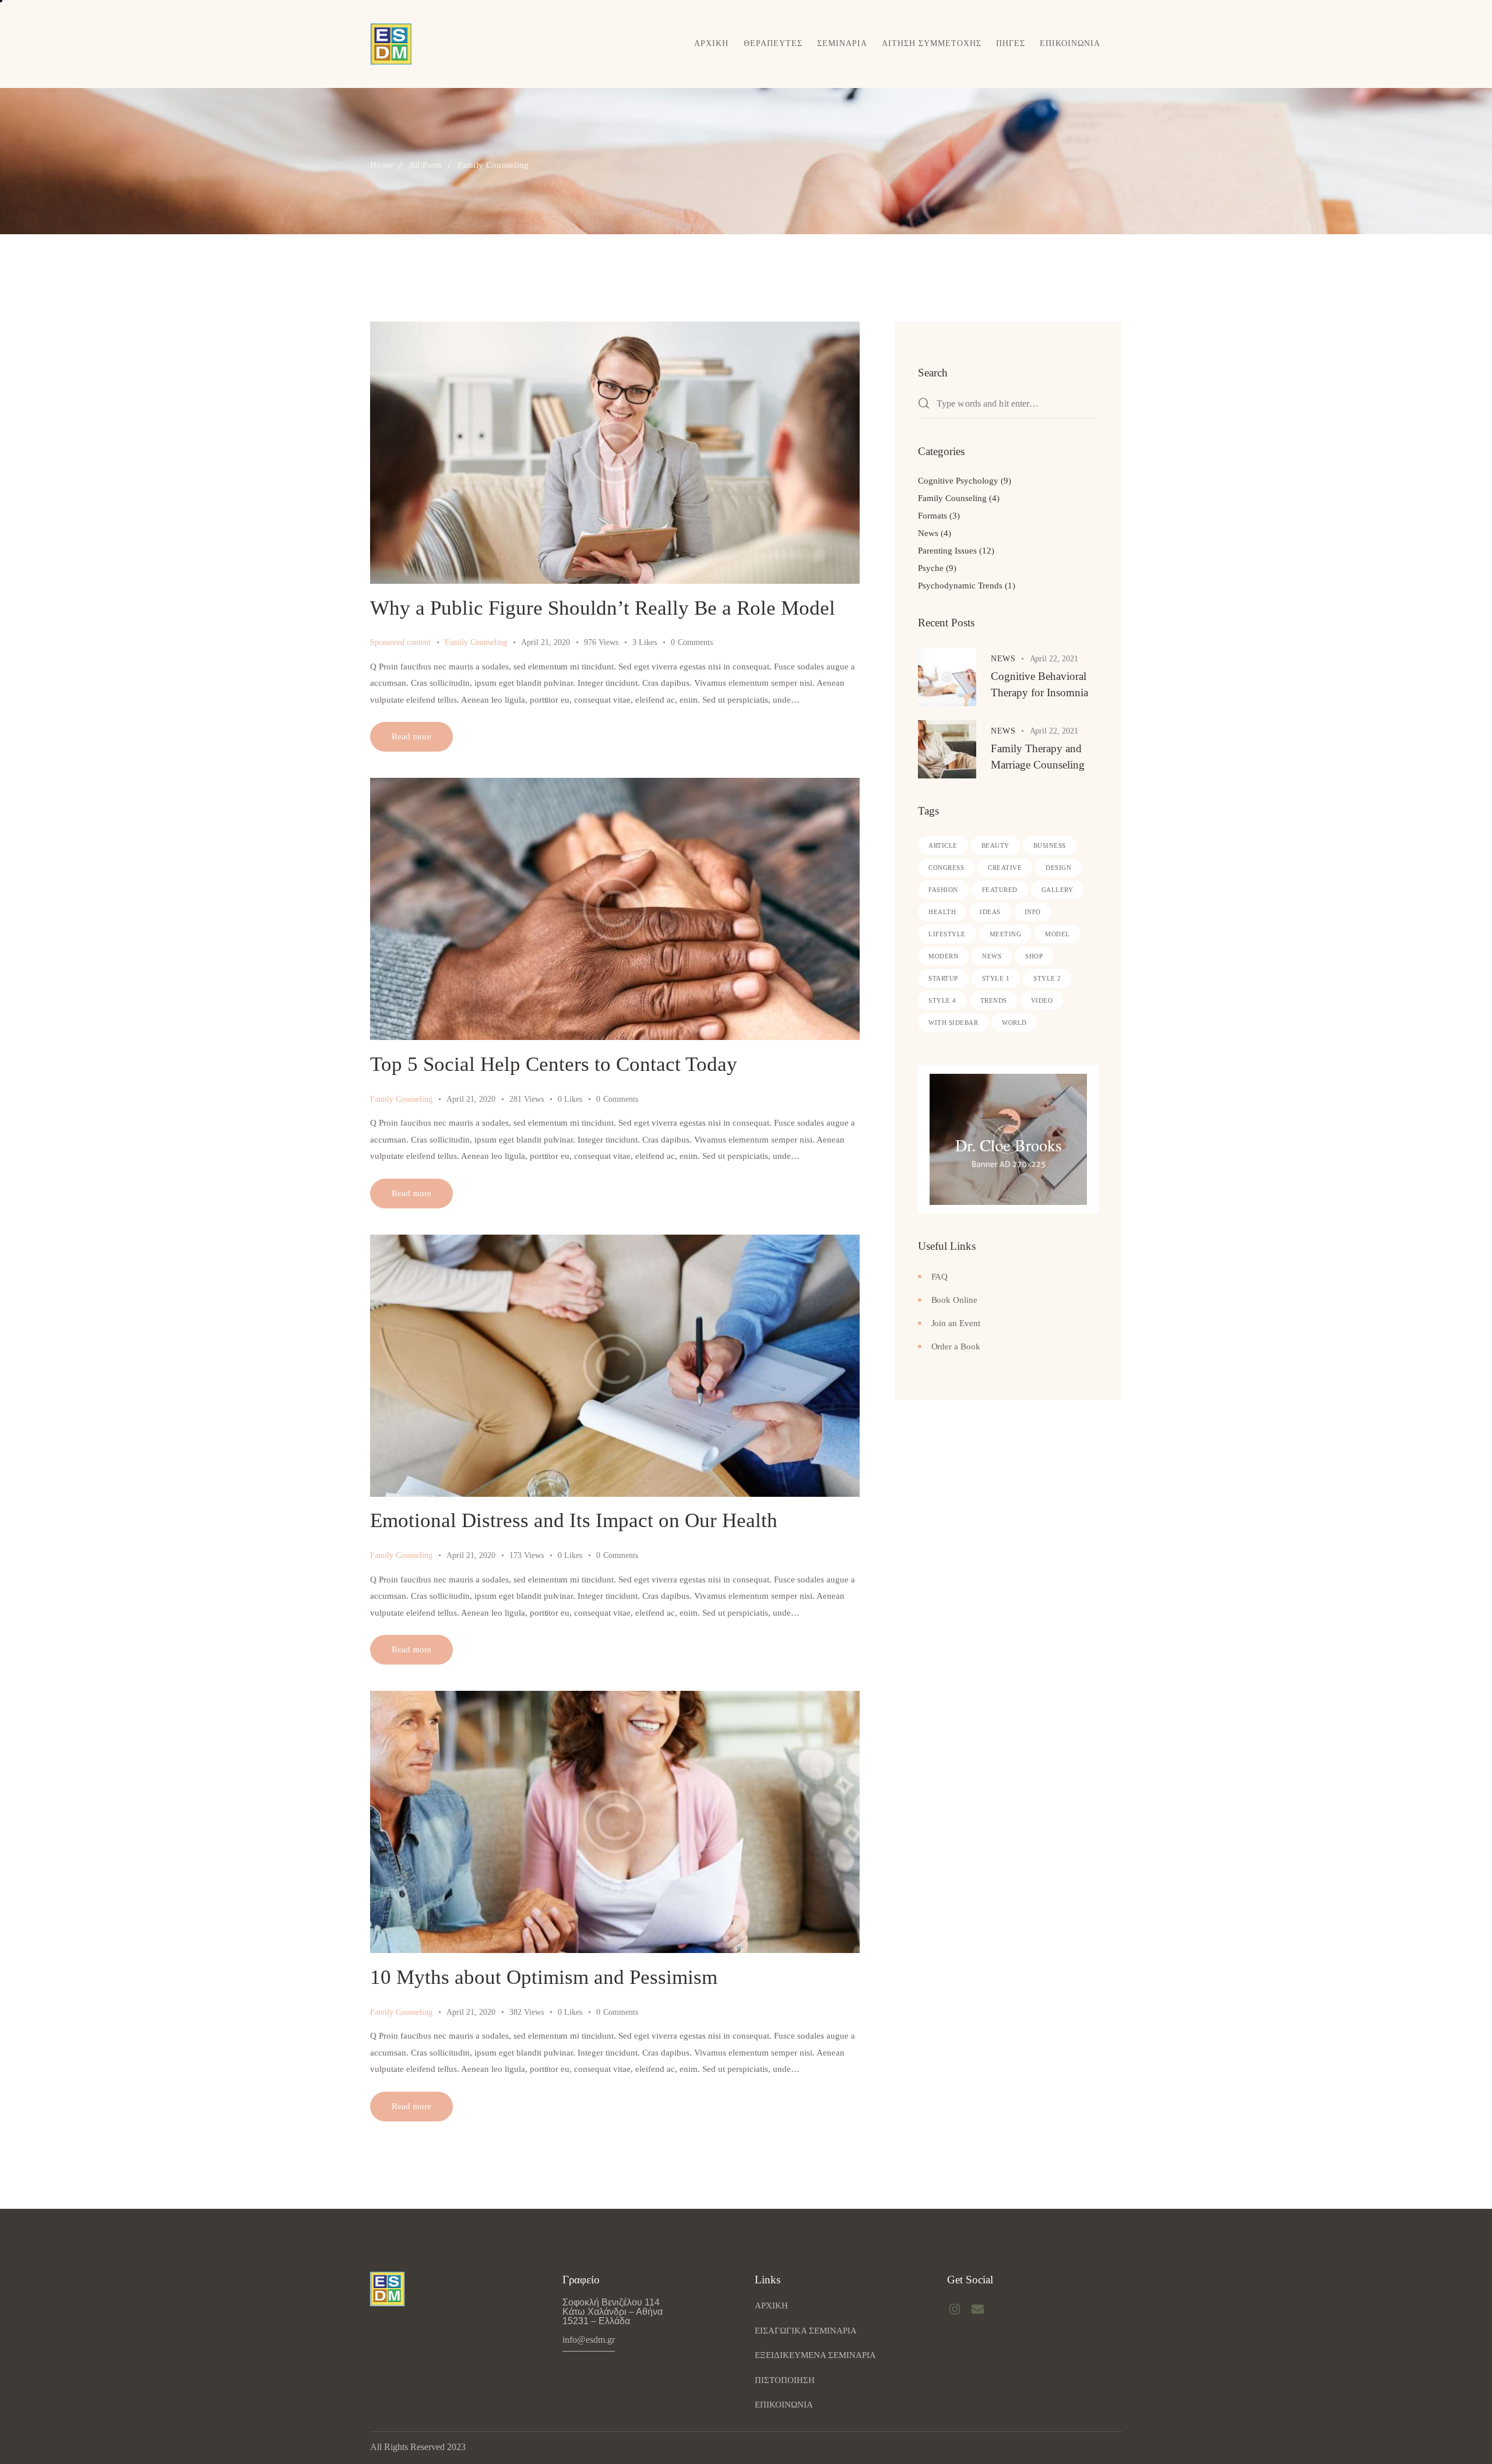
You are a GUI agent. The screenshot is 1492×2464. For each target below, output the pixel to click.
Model (1058, 934)
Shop (1034, 956)
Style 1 (996, 978)
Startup (943, 978)
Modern (943, 956)
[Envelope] (978, 2309)
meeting (1006, 934)
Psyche (931, 568)
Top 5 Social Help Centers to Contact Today (554, 1064)
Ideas (990, 912)
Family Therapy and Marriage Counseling (1038, 757)
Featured (1000, 890)
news (992, 956)
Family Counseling (476, 642)
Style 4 (942, 1000)
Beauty (995, 845)
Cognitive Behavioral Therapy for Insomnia (1039, 684)
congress (946, 868)
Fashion (943, 890)
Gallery (1058, 890)
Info (1033, 912)
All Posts (425, 165)
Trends (994, 1000)
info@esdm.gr (589, 2340)
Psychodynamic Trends (960, 586)
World (1014, 1023)
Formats (932, 516)
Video (1042, 1000)
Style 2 (1047, 978)
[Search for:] (1008, 404)
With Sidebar (953, 1023)
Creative (1005, 868)
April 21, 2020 (546, 642)
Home (381, 165)
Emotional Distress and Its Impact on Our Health (574, 1520)
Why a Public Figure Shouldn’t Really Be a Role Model (603, 608)
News (928, 533)
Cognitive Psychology (958, 481)
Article (943, 845)
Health (942, 912)
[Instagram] (955, 2309)
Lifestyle (947, 934)
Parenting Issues (947, 551)
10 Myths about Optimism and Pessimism (544, 1977)
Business (1050, 845)
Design (1058, 868)
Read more (411, 736)
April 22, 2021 (1054, 659)
